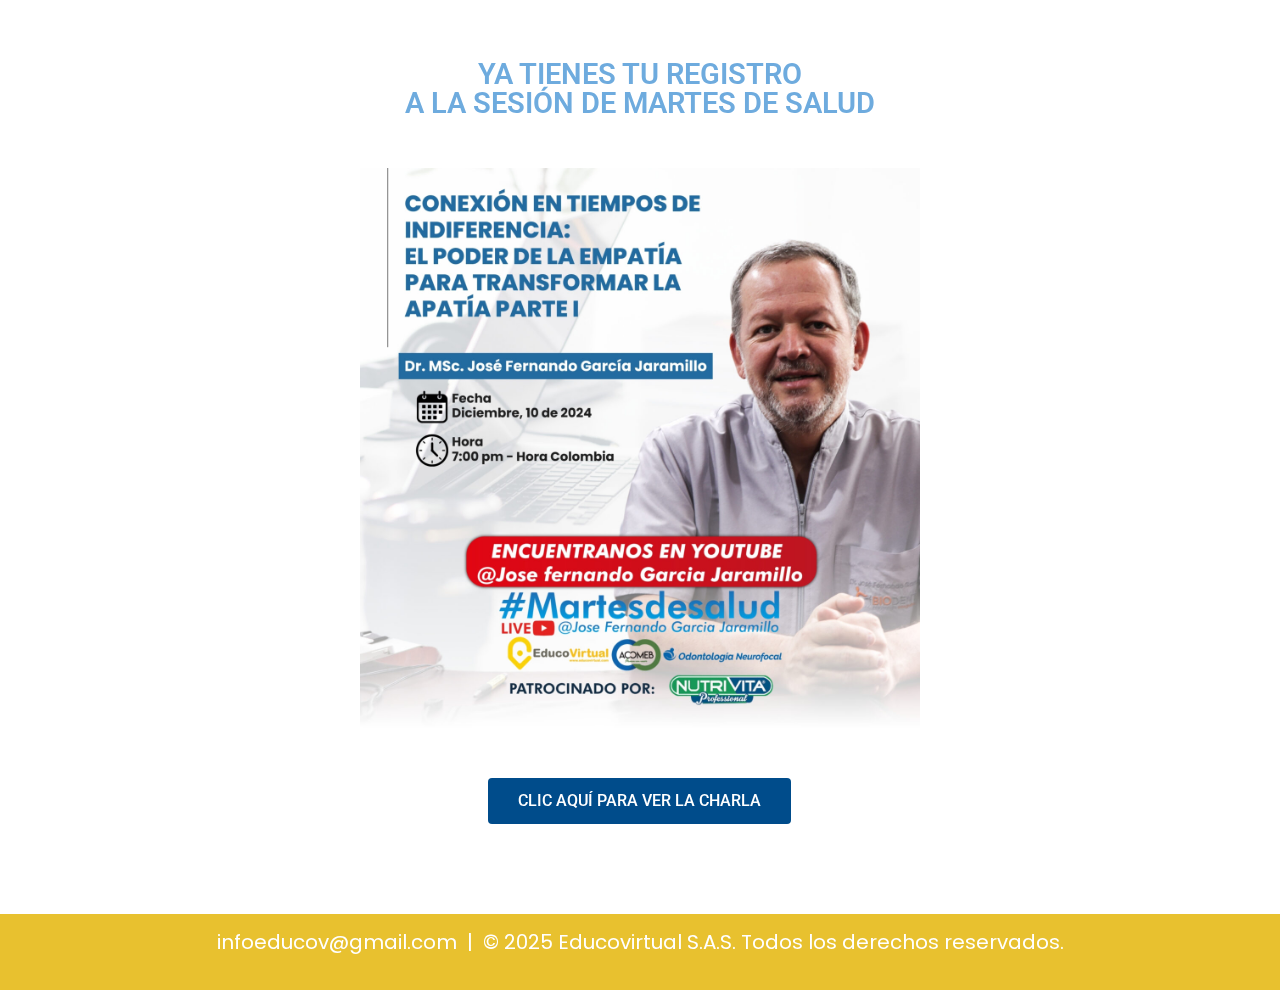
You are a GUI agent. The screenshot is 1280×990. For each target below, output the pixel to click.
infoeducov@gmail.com (337, 942)
